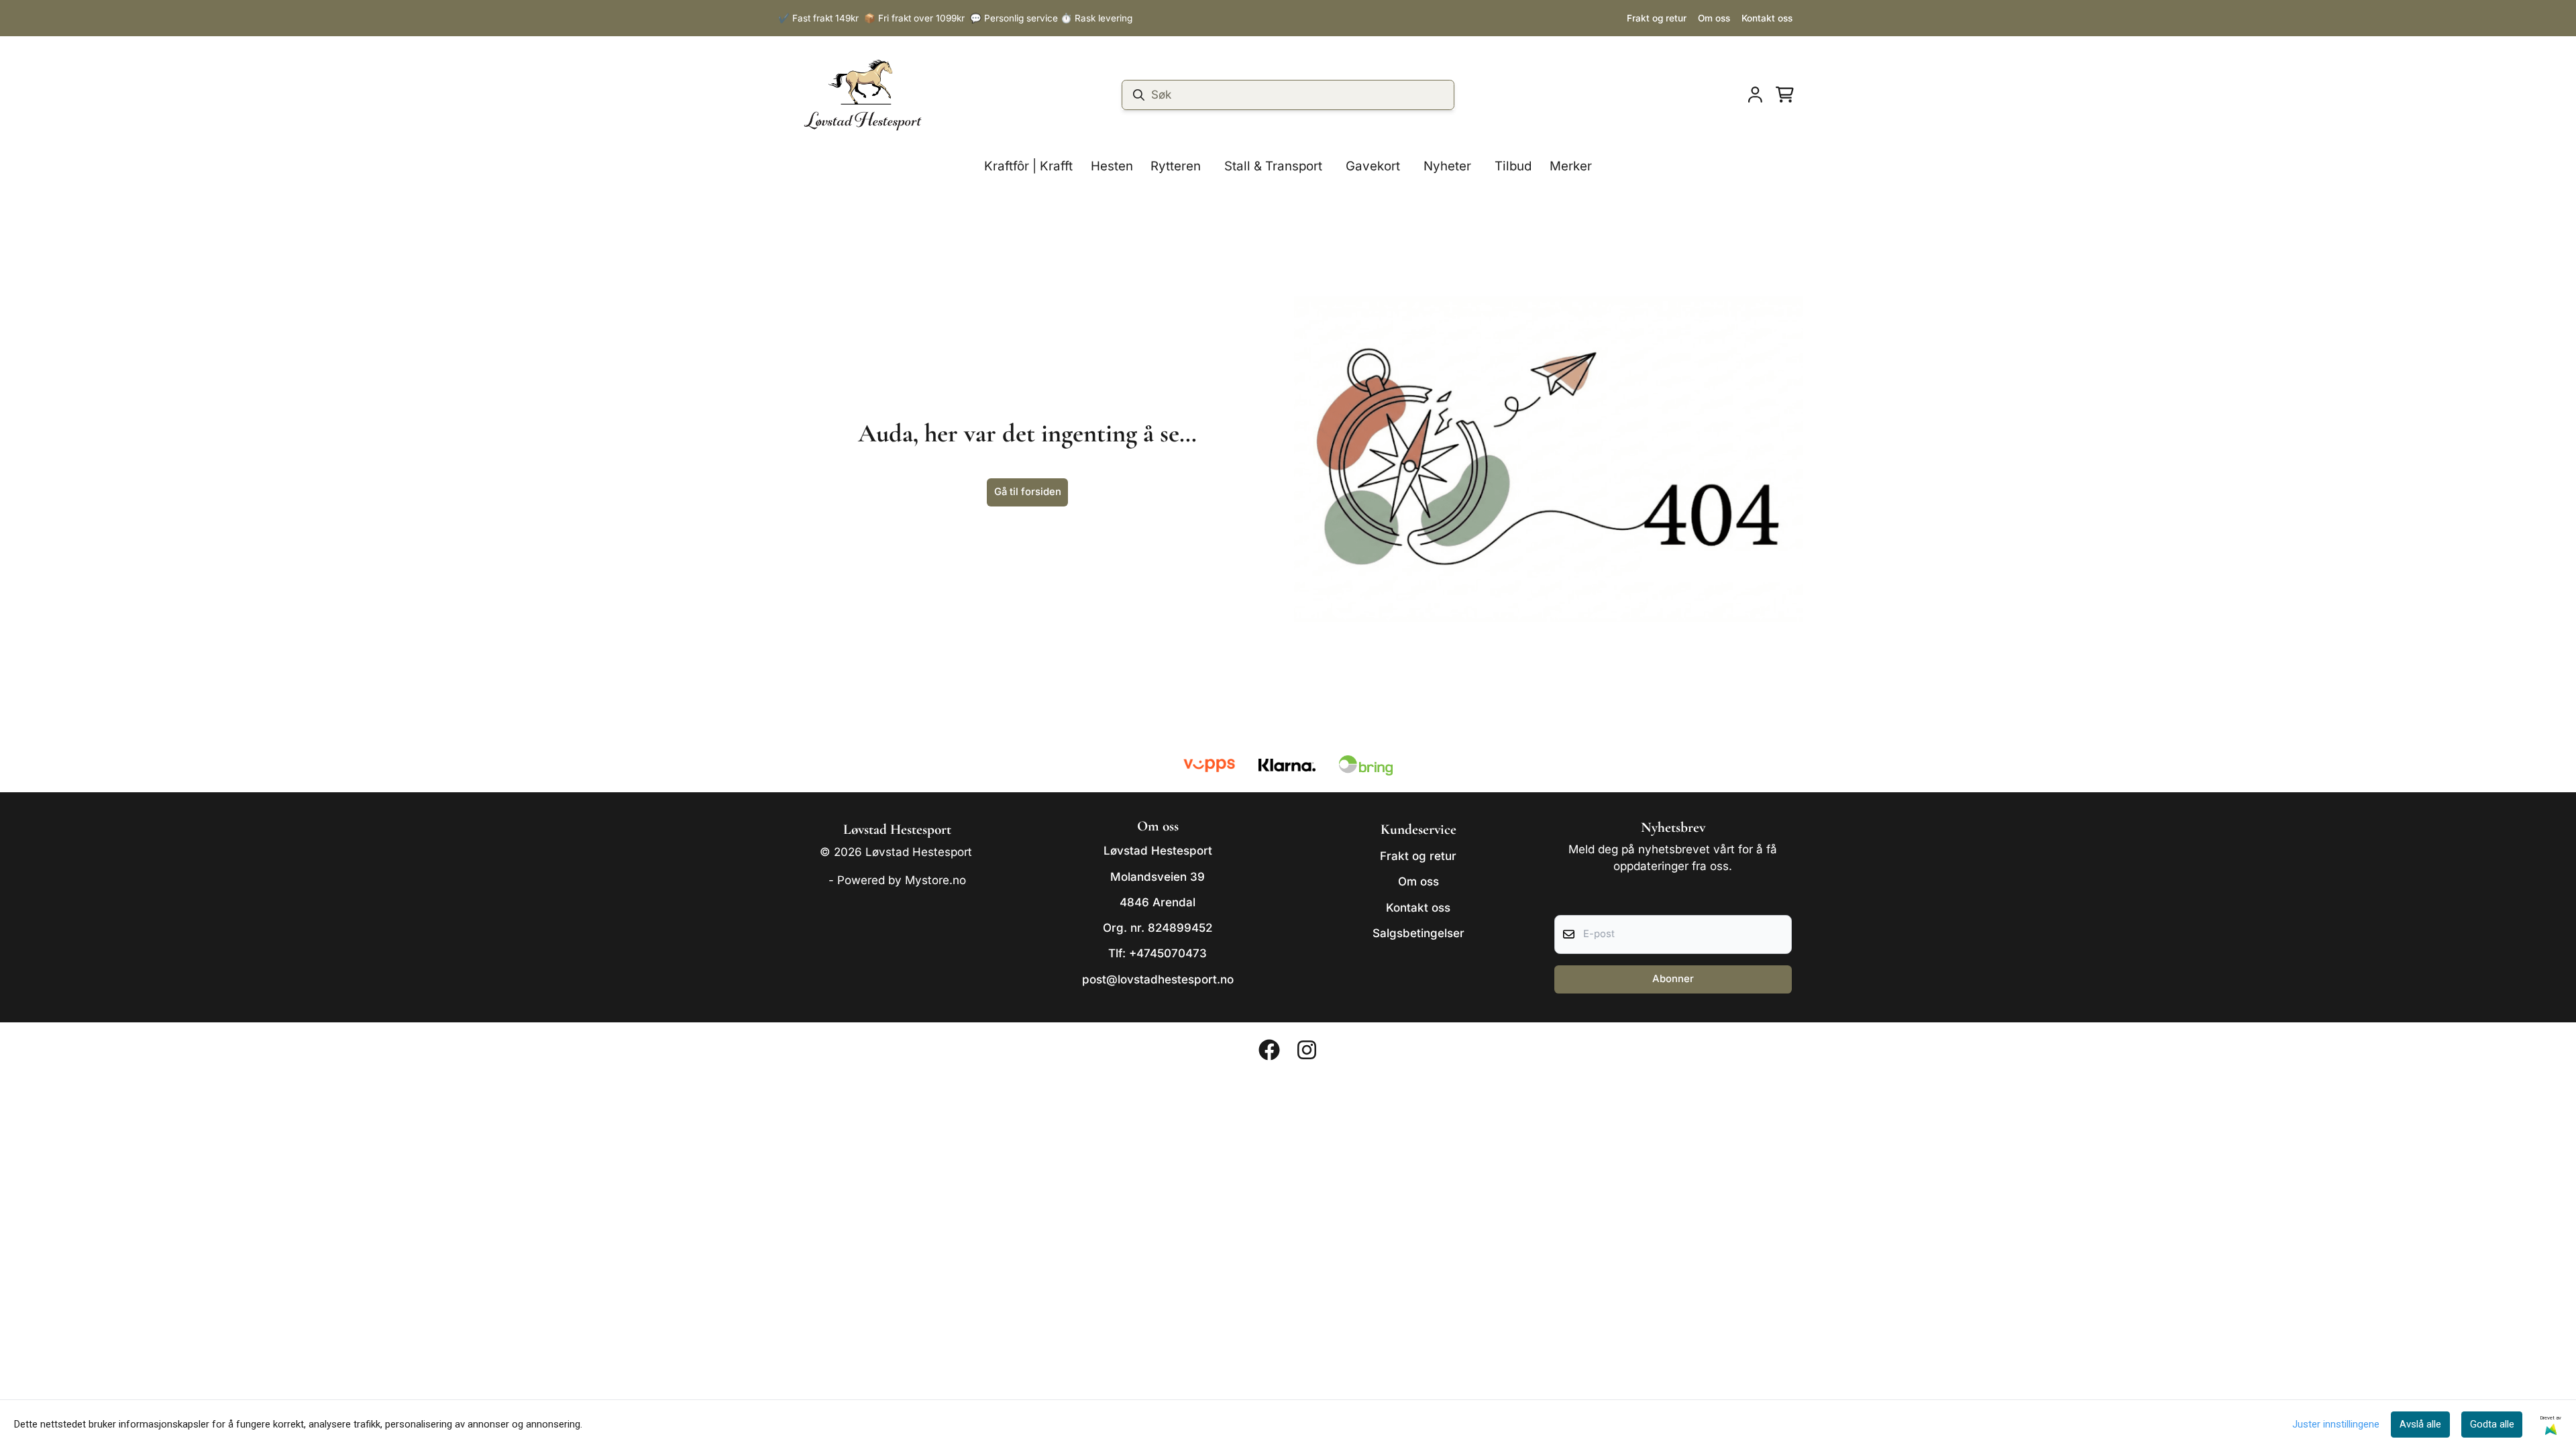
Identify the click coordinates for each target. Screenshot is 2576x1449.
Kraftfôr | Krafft (1028, 166)
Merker (1571, 166)
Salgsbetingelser (1418, 933)
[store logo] (863, 95)
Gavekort (1373, 166)
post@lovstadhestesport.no (1158, 979)
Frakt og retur (1657, 18)
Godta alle (2492, 1424)
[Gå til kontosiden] (1755, 95)
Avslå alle (2420, 1424)
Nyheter (1447, 166)
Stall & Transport (1273, 166)
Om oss (1714, 18)
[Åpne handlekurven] (1785, 95)
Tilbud (1513, 166)
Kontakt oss (1767, 18)
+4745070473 (1168, 953)
